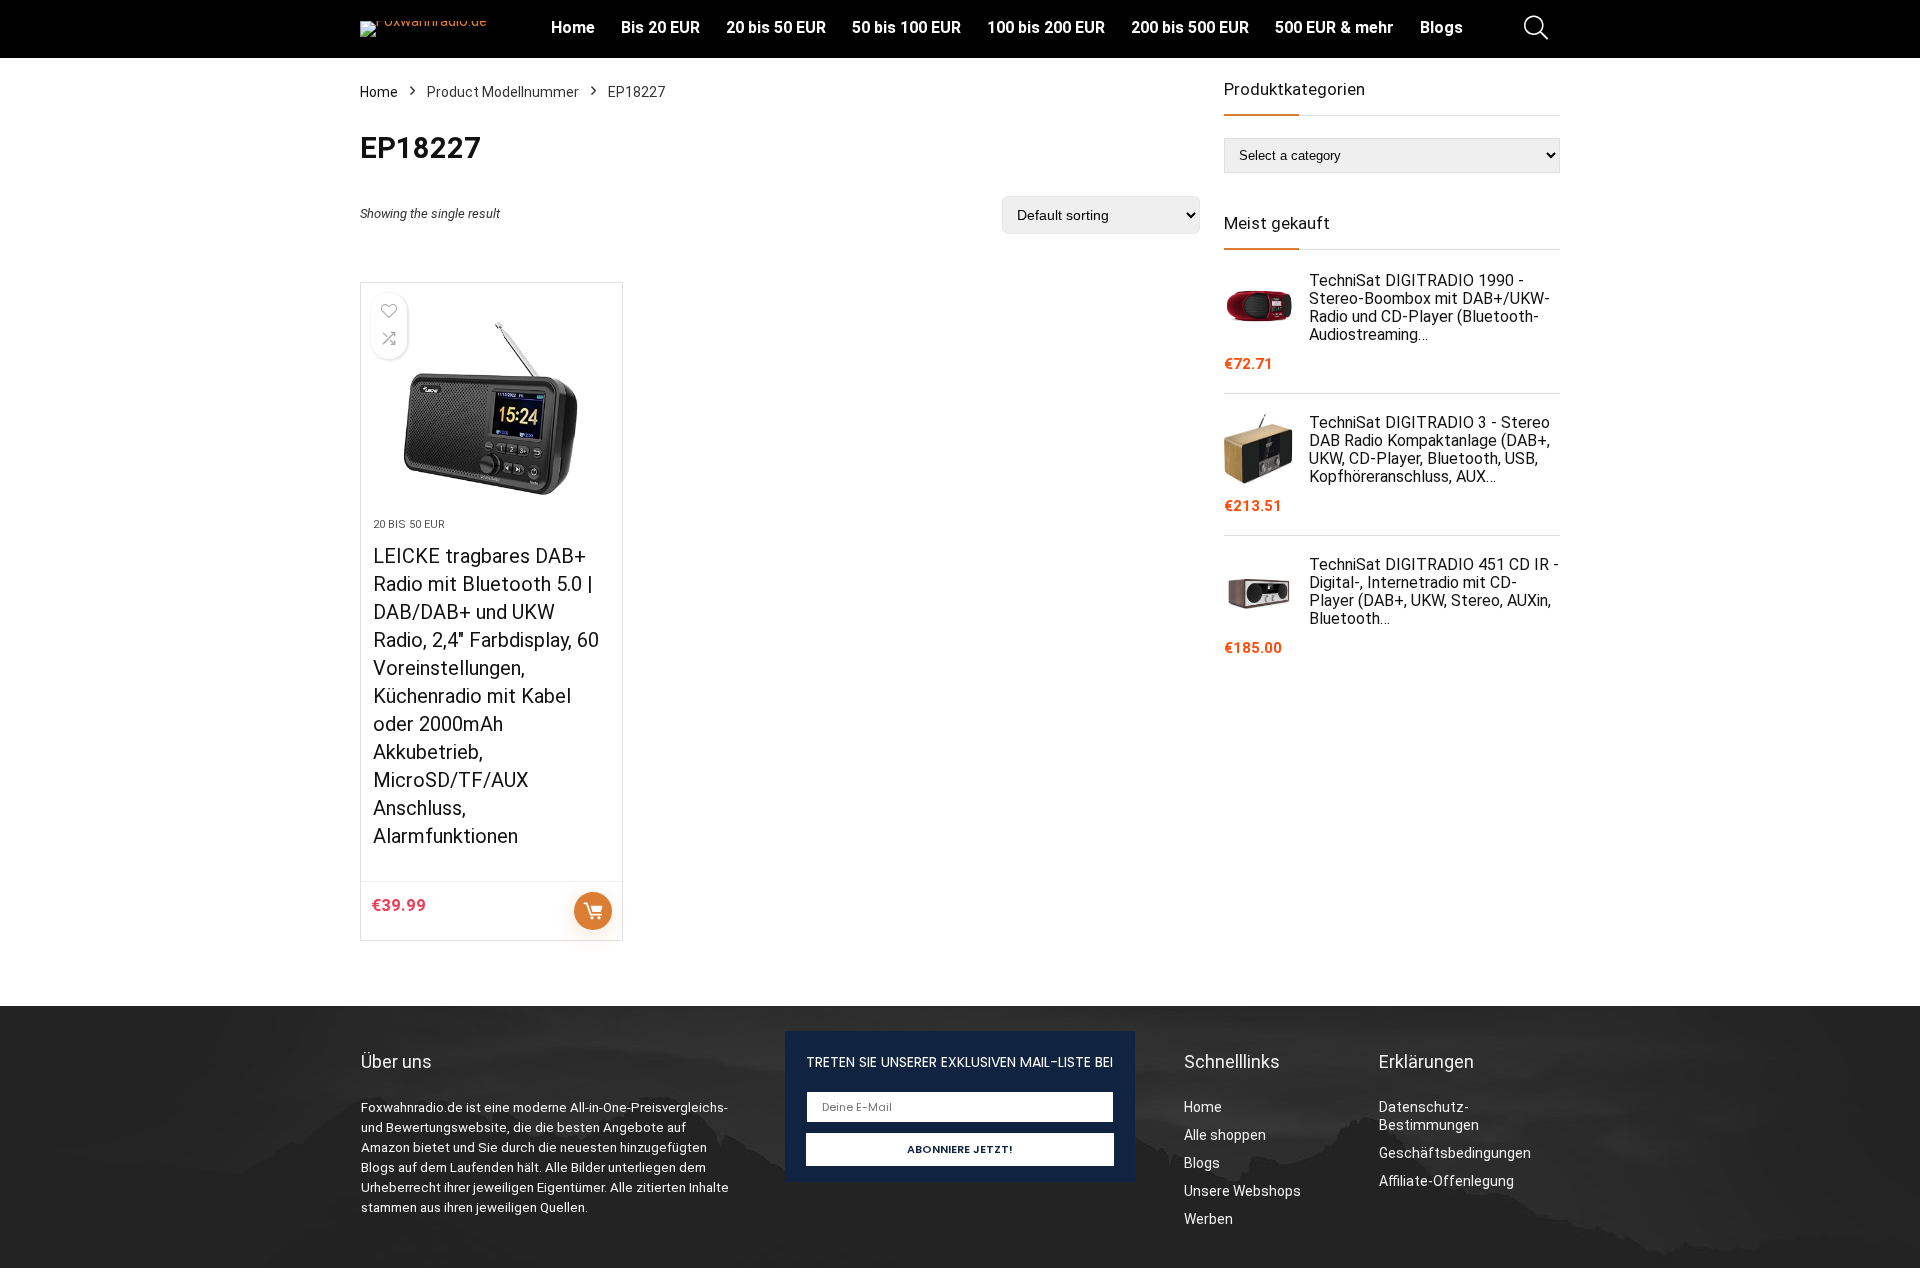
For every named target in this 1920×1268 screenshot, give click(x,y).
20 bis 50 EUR (776, 27)
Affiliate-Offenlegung (1446, 1181)
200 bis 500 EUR (1190, 27)
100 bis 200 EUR (1046, 27)
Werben (1208, 1219)
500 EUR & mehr (1334, 27)
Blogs (1441, 27)
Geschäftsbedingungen (1455, 1153)
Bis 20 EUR (660, 27)
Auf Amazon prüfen (593, 911)
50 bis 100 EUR (906, 27)
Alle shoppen (1225, 1135)
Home (573, 27)
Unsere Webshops (1242, 1191)
